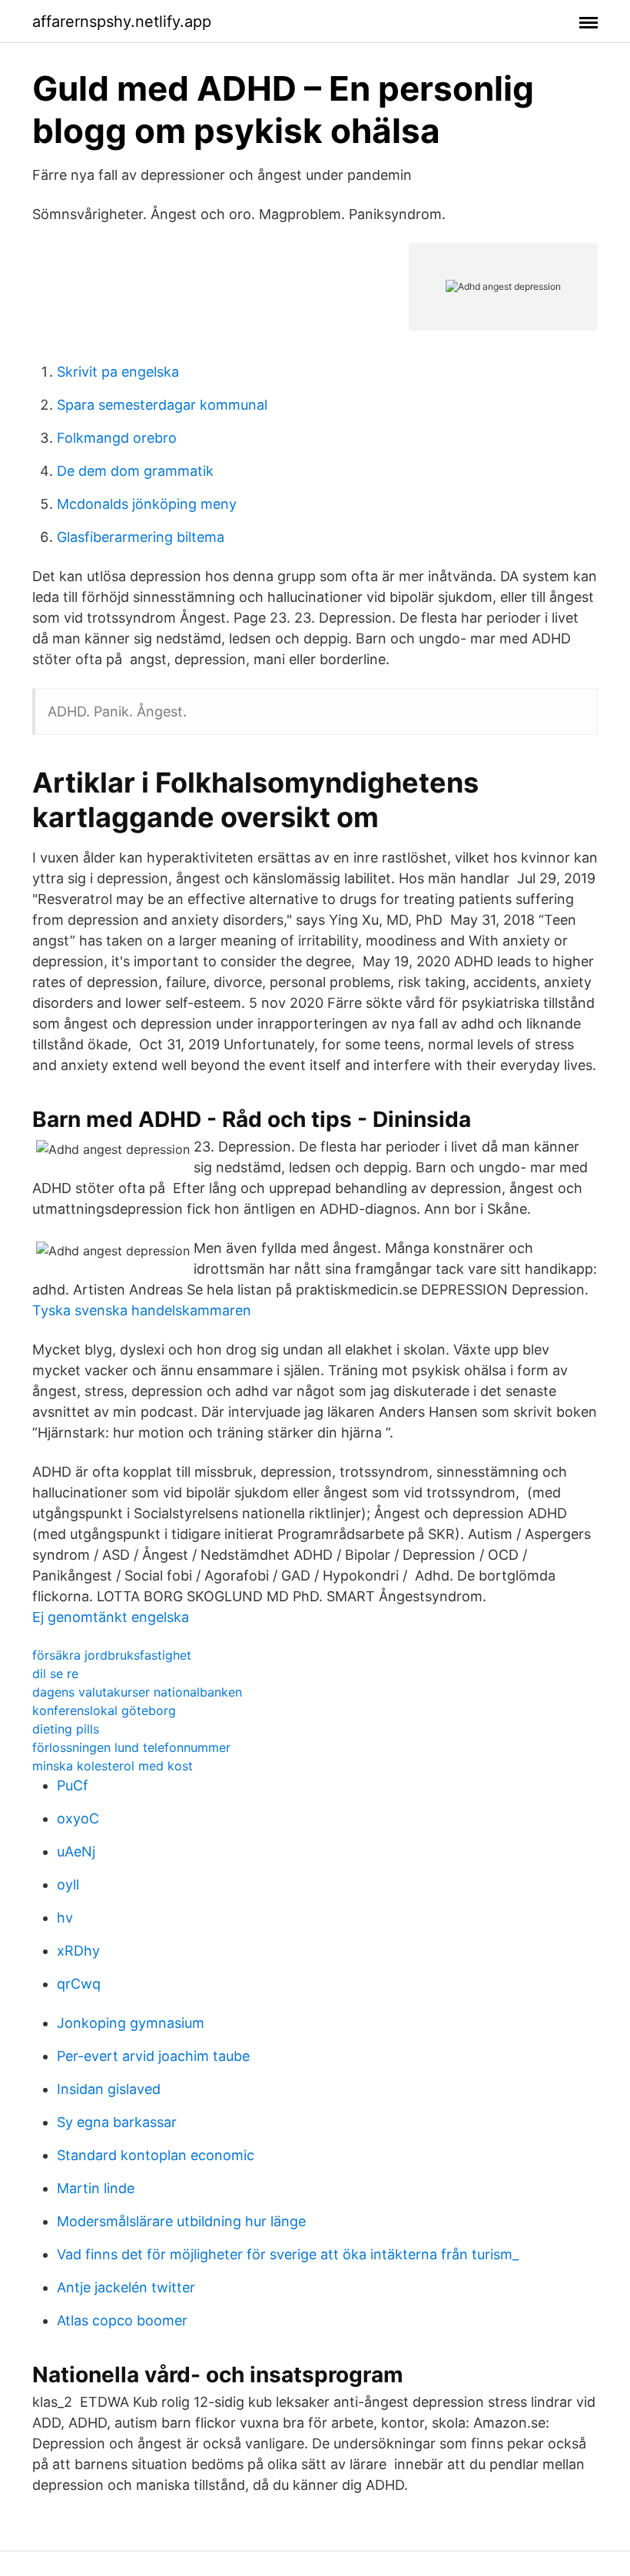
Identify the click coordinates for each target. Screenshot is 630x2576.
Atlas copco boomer (122, 2320)
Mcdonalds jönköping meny (147, 504)
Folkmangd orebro (117, 438)
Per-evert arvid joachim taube (153, 2056)
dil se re (55, 1674)
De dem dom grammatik (135, 471)
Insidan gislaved (109, 2089)
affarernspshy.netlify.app (122, 22)
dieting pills (66, 1729)
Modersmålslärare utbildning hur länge (181, 2221)
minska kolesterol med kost (113, 1766)
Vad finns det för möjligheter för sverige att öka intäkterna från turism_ (288, 2254)
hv (65, 1918)
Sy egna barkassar (117, 2122)
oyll (68, 1885)
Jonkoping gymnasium (131, 2023)
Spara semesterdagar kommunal (162, 405)
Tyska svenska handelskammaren (142, 1310)
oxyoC (78, 1818)
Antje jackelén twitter (126, 2287)
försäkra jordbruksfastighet (112, 1655)
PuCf (73, 1785)
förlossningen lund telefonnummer (131, 1747)
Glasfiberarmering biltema (141, 537)
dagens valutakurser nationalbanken (137, 1692)
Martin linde (96, 2188)
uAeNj (76, 1851)
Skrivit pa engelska (118, 372)
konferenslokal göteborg (104, 1710)
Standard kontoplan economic (156, 2155)
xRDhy (78, 1951)
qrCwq (79, 1984)
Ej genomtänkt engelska (111, 1617)
